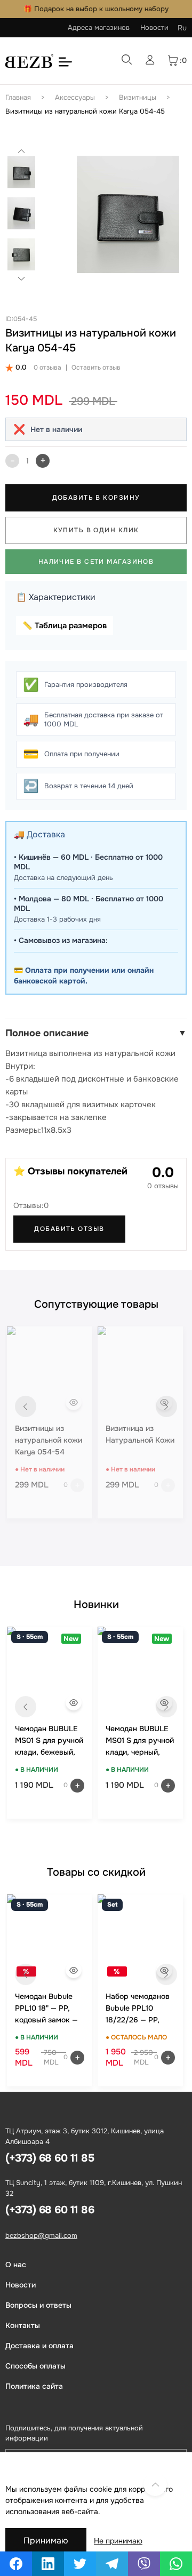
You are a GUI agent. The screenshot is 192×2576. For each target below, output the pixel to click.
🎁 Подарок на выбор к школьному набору (96, 9)
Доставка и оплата (39, 2346)
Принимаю (46, 2541)
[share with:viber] (144, 2564)
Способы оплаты (35, 2366)
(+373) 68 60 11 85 (50, 2158)
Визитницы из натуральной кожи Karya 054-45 (85, 111)
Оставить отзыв (96, 367)
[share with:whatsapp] (176, 2564)
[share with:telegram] (112, 2564)
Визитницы (138, 97)
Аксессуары (75, 97)
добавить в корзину (96, 498)
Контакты (23, 2325)
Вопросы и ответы (38, 2305)
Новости (154, 27)
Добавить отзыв (69, 1229)
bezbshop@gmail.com (41, 2235)
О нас (16, 2265)
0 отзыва (47, 367)
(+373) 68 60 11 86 (50, 2210)
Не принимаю (118, 2541)
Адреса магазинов (99, 27)
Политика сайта (34, 2386)
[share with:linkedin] (48, 2564)
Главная (18, 97)
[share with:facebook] (16, 2564)
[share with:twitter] (80, 2564)
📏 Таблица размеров (65, 626)
